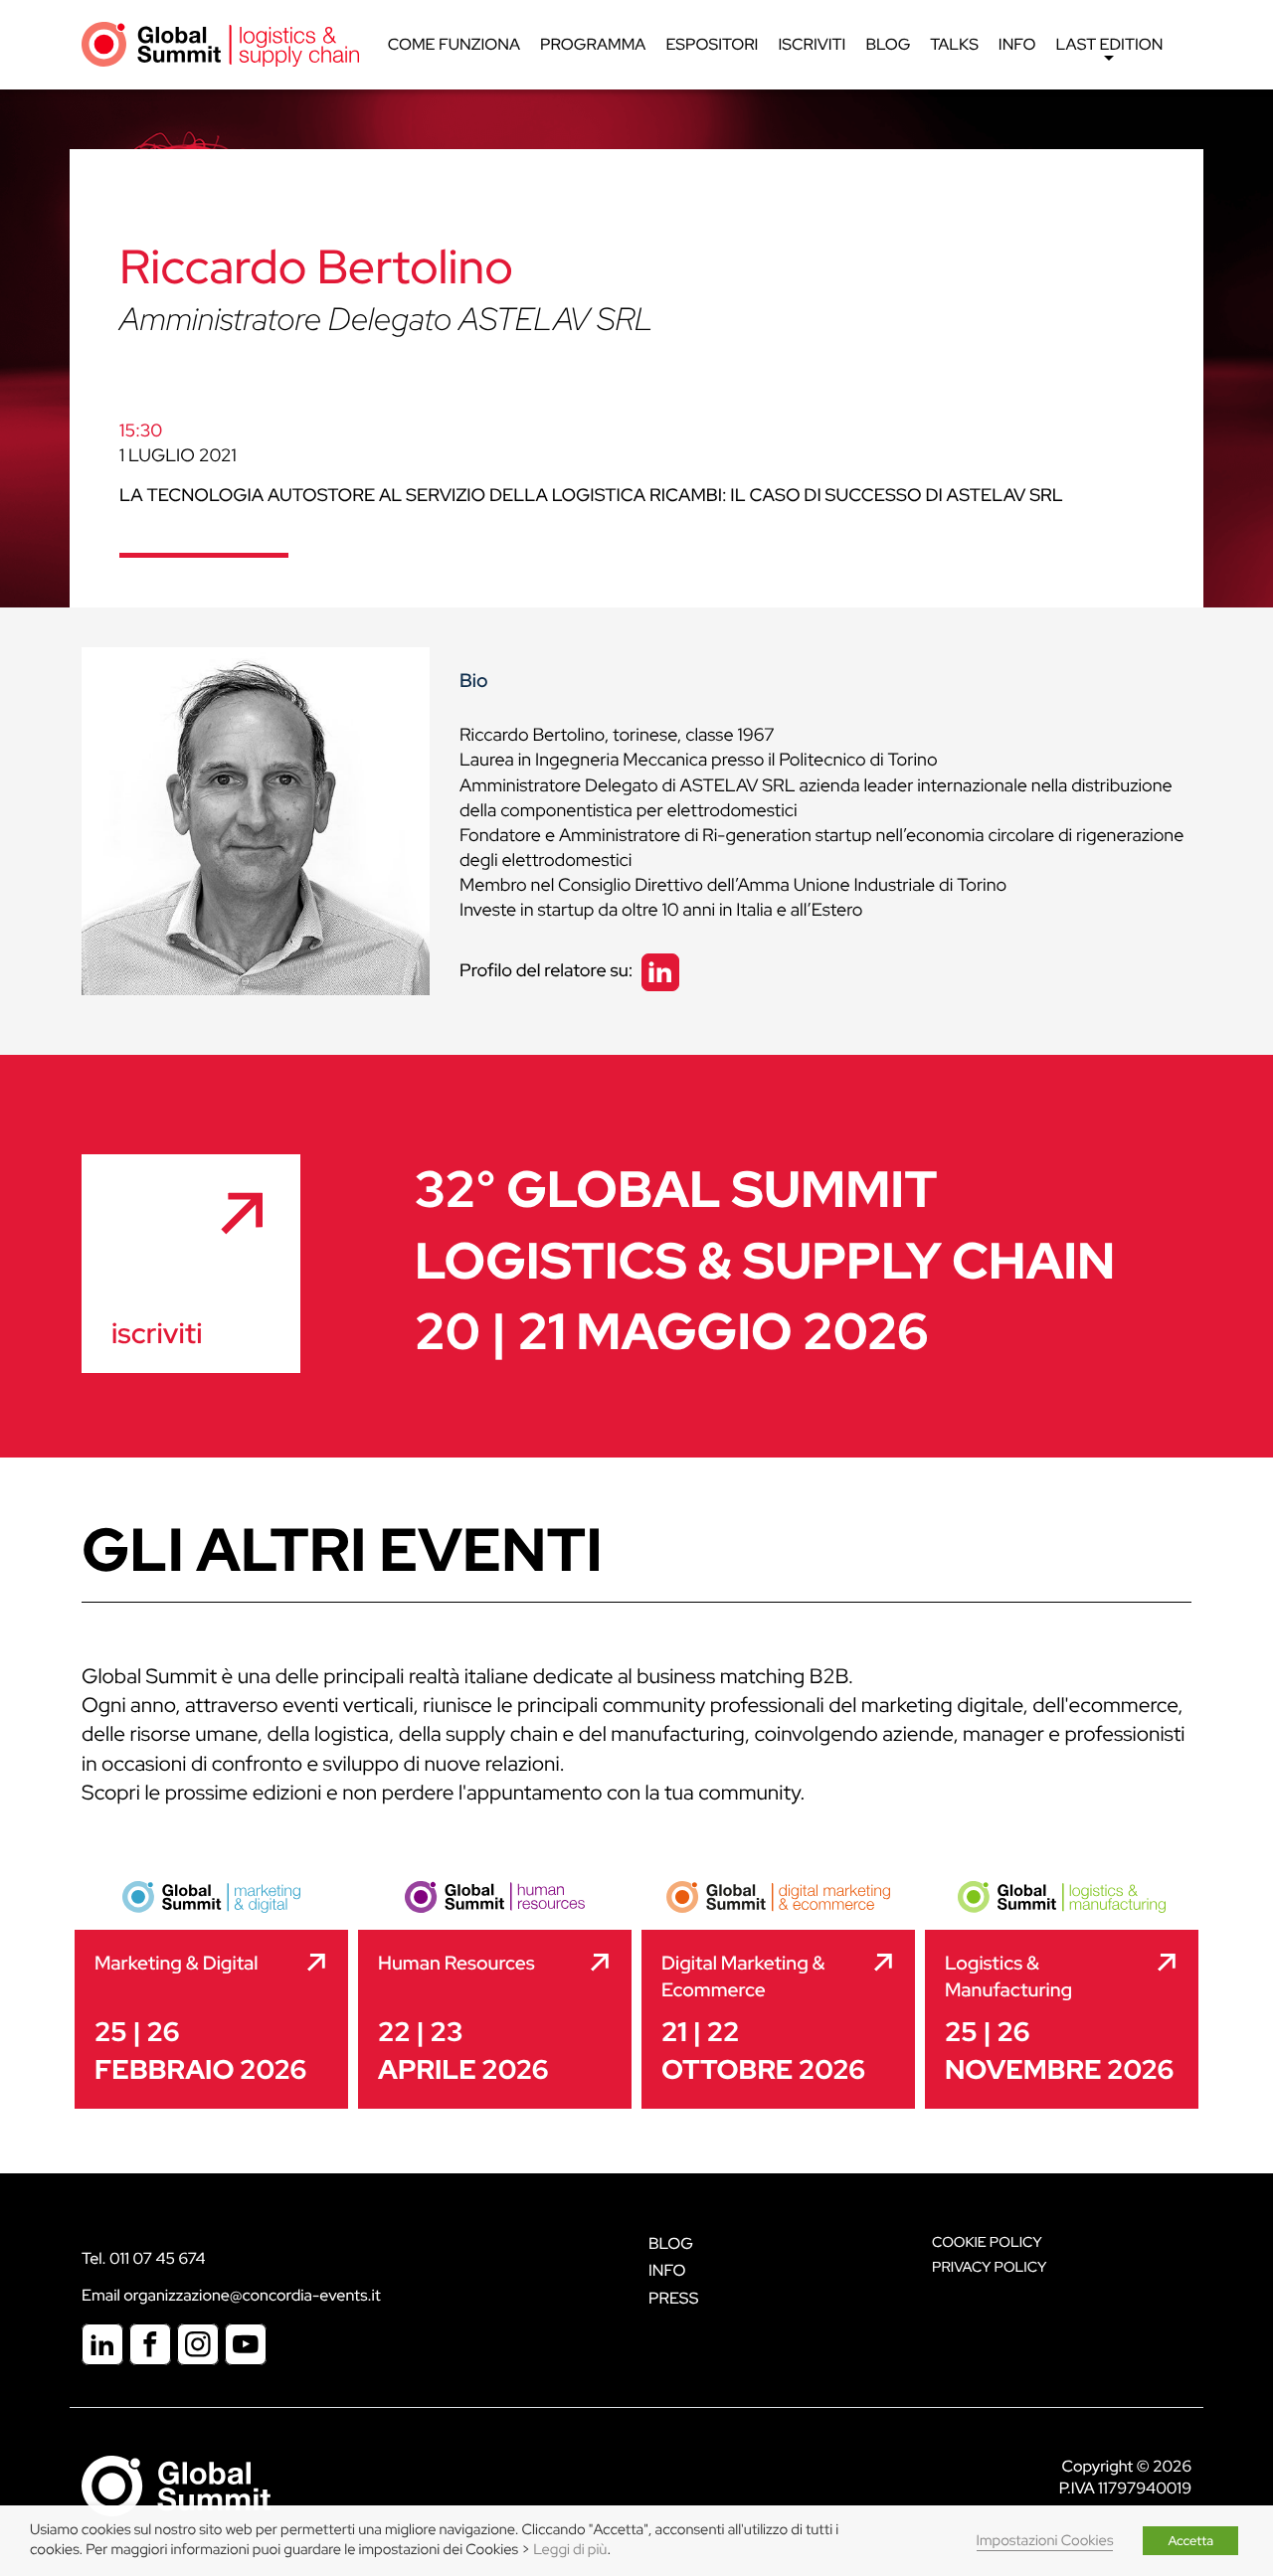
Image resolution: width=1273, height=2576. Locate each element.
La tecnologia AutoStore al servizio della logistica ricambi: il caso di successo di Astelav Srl (591, 496)
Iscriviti (812, 44)
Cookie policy (987, 2242)
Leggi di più (570, 2550)
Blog (888, 44)
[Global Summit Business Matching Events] (176, 2485)
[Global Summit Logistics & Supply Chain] (220, 43)
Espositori (712, 44)
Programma (593, 44)
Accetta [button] (1190, 2541)
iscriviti (157, 1333)
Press (673, 2298)
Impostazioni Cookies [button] (1045, 2541)
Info (1017, 44)
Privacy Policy (989, 2267)
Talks (954, 44)
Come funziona (454, 44)
